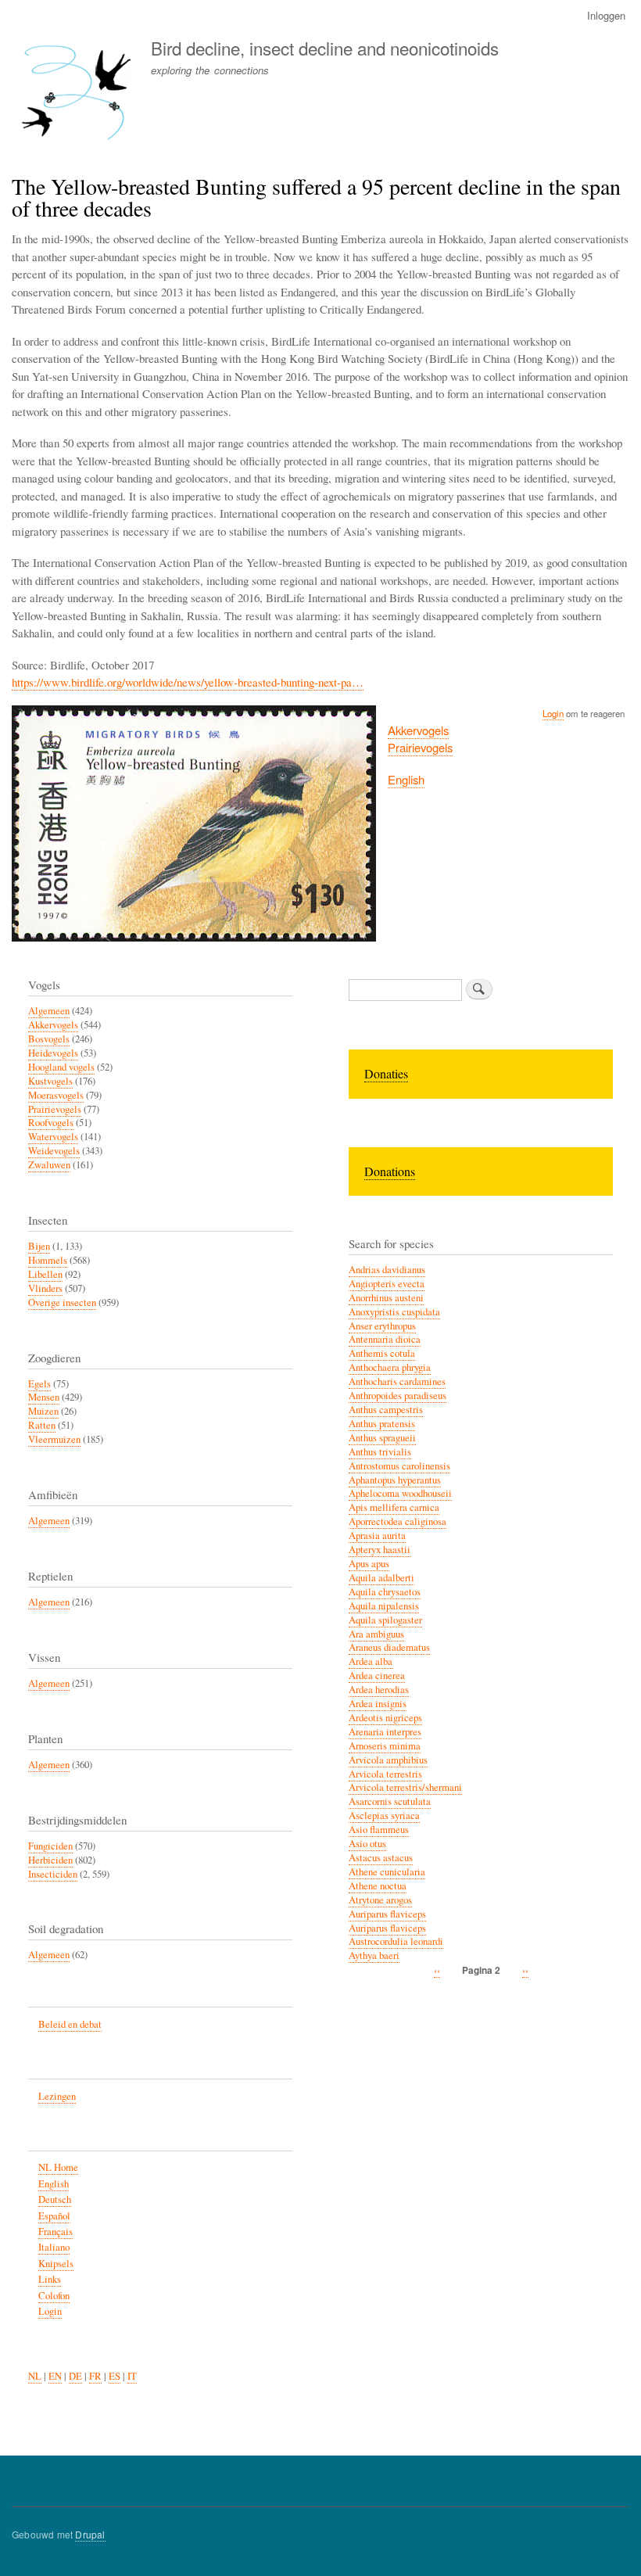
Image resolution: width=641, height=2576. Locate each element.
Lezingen (57, 2096)
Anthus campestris (386, 1410)
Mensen (44, 1397)
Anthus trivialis (380, 1452)
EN (55, 2376)
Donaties (386, 1073)
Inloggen (606, 15)
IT (132, 2376)
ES (115, 2376)
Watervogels (53, 1137)
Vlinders (45, 1288)
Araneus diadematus (389, 1647)
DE (75, 2376)
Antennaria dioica (385, 1339)
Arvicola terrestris (385, 1774)
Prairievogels (420, 747)
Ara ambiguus (376, 1634)
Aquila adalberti (381, 1578)
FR (95, 2376)
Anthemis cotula (382, 1353)
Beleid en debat (70, 2024)
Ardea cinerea (377, 1675)
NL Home (58, 2167)
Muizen (43, 1411)
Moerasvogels (56, 1095)
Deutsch (55, 2199)
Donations (390, 1171)
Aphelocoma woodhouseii (400, 1493)
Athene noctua (378, 1886)
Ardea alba (371, 1661)
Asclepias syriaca (384, 1815)
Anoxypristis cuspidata (394, 1312)
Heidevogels (53, 1053)
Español (54, 2216)
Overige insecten (62, 1302)
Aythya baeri (374, 1955)
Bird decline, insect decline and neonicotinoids (325, 48)
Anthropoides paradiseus (397, 1396)
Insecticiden (53, 1874)
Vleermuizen (54, 1439)
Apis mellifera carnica (394, 1507)
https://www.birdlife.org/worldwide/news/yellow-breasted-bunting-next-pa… (188, 682)
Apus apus (369, 1564)
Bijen (39, 1246)
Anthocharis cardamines (397, 1381)
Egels (39, 1384)
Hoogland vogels (61, 1067)
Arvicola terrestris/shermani (405, 1787)
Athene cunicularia (387, 1872)
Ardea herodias (379, 1690)
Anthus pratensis (382, 1424)
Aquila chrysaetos (385, 1592)
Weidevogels (54, 1151)
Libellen (45, 1274)
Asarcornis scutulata (390, 1801)
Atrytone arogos (380, 1900)
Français (56, 2232)
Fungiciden (50, 1846)
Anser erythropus (382, 1326)
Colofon (54, 2296)
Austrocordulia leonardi (396, 1941)
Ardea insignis (378, 1704)
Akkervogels (418, 730)
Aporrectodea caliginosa (397, 1521)
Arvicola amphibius (388, 1760)
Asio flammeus (379, 1830)
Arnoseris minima (385, 1746)
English (406, 779)
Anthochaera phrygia (390, 1367)
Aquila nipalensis (384, 1606)
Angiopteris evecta (387, 1284)
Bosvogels (49, 1039)
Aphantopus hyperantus (395, 1480)
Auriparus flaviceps (387, 1914)
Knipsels (56, 2264)
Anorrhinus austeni (386, 1298)
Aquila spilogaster (385, 1620)
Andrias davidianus (387, 1270)
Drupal (90, 2534)
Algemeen (49, 1011)
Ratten (42, 1425)
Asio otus (367, 1844)
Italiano (54, 2247)
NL (35, 2376)
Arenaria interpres (385, 1732)
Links (50, 2279)
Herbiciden (50, 1860)
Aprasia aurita (377, 1536)
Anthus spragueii (382, 1438)
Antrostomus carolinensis (399, 1466)
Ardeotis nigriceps (385, 1718)
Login (553, 713)
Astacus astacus (381, 1858)
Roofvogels (51, 1123)
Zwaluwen (49, 1165)
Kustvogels (50, 1081)
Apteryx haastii (380, 1550)
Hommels (48, 1260)
